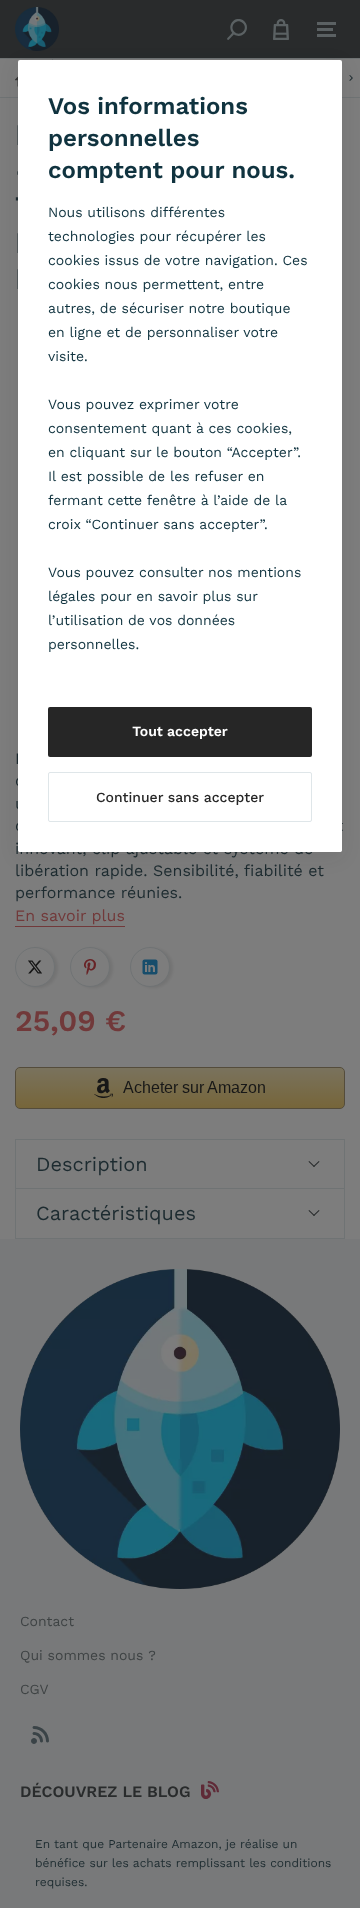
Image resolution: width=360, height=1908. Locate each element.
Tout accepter (180, 732)
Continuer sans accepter (180, 798)
